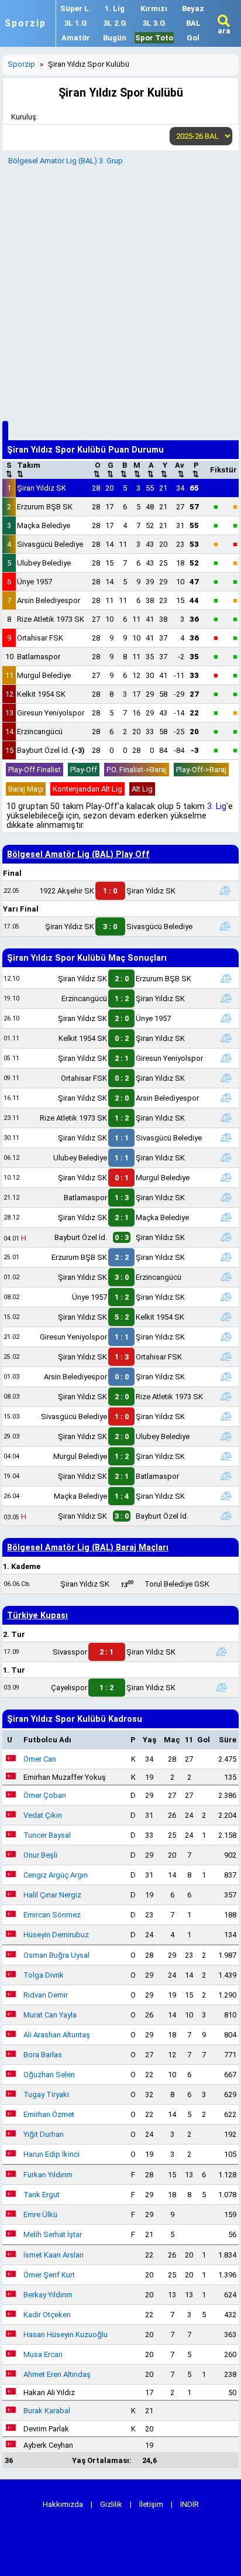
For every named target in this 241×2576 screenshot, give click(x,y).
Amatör (76, 38)
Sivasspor (70, 1652)
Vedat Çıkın (43, 1815)
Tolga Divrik (44, 1975)
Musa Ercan (43, 2354)
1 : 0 (110, 891)
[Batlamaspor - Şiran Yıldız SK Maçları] (226, 1197)
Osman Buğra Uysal (56, 1955)
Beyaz (193, 8)
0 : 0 (122, 1377)
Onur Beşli (40, 1855)
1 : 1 (122, 1138)
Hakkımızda (63, 2504)
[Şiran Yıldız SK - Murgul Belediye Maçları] (226, 1177)
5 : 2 (122, 1317)
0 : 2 (122, 1038)
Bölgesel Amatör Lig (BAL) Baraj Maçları (88, 1547)
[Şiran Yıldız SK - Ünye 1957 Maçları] (226, 1018)
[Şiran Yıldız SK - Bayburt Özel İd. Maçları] (226, 1516)
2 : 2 (122, 1257)
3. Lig (217, 806)
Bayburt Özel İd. (51, 750)
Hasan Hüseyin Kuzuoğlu (66, 2334)
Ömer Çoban (45, 1795)
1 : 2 (122, 998)
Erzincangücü (40, 732)
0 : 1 (122, 1178)
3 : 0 (110, 926)
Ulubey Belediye (44, 563)
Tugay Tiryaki (46, 2094)
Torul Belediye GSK (177, 1584)
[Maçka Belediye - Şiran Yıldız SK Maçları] (226, 1496)
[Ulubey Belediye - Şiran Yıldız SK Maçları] (226, 1157)
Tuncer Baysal (47, 1835)
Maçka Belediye (44, 525)
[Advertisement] (120, 292)
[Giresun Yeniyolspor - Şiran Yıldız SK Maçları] (226, 1337)
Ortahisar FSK (40, 638)
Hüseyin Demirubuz (56, 1935)
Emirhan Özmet (49, 2114)
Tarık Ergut (42, 2195)
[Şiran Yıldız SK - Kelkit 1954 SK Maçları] (226, 1317)
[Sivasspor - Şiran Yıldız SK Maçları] (222, 1652)
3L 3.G (154, 23)
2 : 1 (122, 1058)
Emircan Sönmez (52, 1915)
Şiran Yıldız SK (42, 488)
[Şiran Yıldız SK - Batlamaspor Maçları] (226, 1476)
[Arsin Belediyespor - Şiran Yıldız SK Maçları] (226, 1376)
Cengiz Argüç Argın (56, 1875)
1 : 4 (122, 1496)
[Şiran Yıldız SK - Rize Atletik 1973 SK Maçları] (226, 1396)
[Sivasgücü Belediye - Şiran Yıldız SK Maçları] (226, 1416)
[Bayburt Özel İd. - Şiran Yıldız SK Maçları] (226, 1237)
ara (224, 31)
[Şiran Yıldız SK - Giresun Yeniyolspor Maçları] (226, 1058)
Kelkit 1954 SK (41, 694)
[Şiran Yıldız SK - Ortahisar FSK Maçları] (226, 1356)
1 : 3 (122, 1198)
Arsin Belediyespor (49, 600)
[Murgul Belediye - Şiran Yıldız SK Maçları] (226, 1456)
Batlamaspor (39, 657)
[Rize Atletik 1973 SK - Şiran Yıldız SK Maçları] (226, 1118)
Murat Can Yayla (50, 2015)
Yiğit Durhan (44, 2134)
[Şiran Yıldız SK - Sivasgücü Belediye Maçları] (225, 926)
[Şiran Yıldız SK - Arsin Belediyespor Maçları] (226, 1098)
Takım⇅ (29, 470)
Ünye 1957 (35, 582)
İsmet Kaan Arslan (54, 2255)
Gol (193, 38)
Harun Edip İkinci (51, 2154)
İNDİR (190, 2504)
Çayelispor (69, 1688)
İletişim (151, 2504)
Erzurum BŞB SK (45, 507)
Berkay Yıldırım (48, 2295)
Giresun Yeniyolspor (51, 713)
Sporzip (25, 23)
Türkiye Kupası (37, 1615)
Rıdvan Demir (46, 1995)
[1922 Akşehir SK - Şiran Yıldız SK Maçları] (225, 890)
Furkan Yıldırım (48, 2175)
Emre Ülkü (40, 2214)
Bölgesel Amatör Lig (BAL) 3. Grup (66, 161)
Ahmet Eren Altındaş (57, 2374)
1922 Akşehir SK (67, 891)
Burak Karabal (47, 2411)
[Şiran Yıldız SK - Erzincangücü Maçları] (226, 1277)
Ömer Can (40, 1759)
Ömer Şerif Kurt (49, 2275)
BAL (193, 23)
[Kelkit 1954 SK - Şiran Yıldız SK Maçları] (226, 1038)
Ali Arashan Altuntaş (57, 2035)
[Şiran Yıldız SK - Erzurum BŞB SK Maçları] (226, 978)
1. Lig (115, 8)
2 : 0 (122, 979)
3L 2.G (115, 23)
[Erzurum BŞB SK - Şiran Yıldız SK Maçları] (226, 1257)
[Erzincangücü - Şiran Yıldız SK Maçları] (226, 998)
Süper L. (76, 8)
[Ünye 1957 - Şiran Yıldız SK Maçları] (226, 1297)
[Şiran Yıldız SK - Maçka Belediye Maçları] (226, 1217)
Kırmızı (154, 8)
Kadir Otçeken (47, 2315)
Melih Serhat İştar (53, 2234)
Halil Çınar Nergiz (52, 1895)
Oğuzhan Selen (49, 2075)
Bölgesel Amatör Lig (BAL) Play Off (78, 854)
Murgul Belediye (44, 675)
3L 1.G (76, 23)
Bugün (115, 38)
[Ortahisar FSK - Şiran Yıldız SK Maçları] (226, 1078)
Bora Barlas (43, 2055)
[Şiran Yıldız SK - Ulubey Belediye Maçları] (226, 1436)
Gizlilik (111, 2504)
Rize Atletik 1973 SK (51, 619)
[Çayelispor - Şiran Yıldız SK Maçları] (222, 1687)
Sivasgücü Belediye (50, 544)
